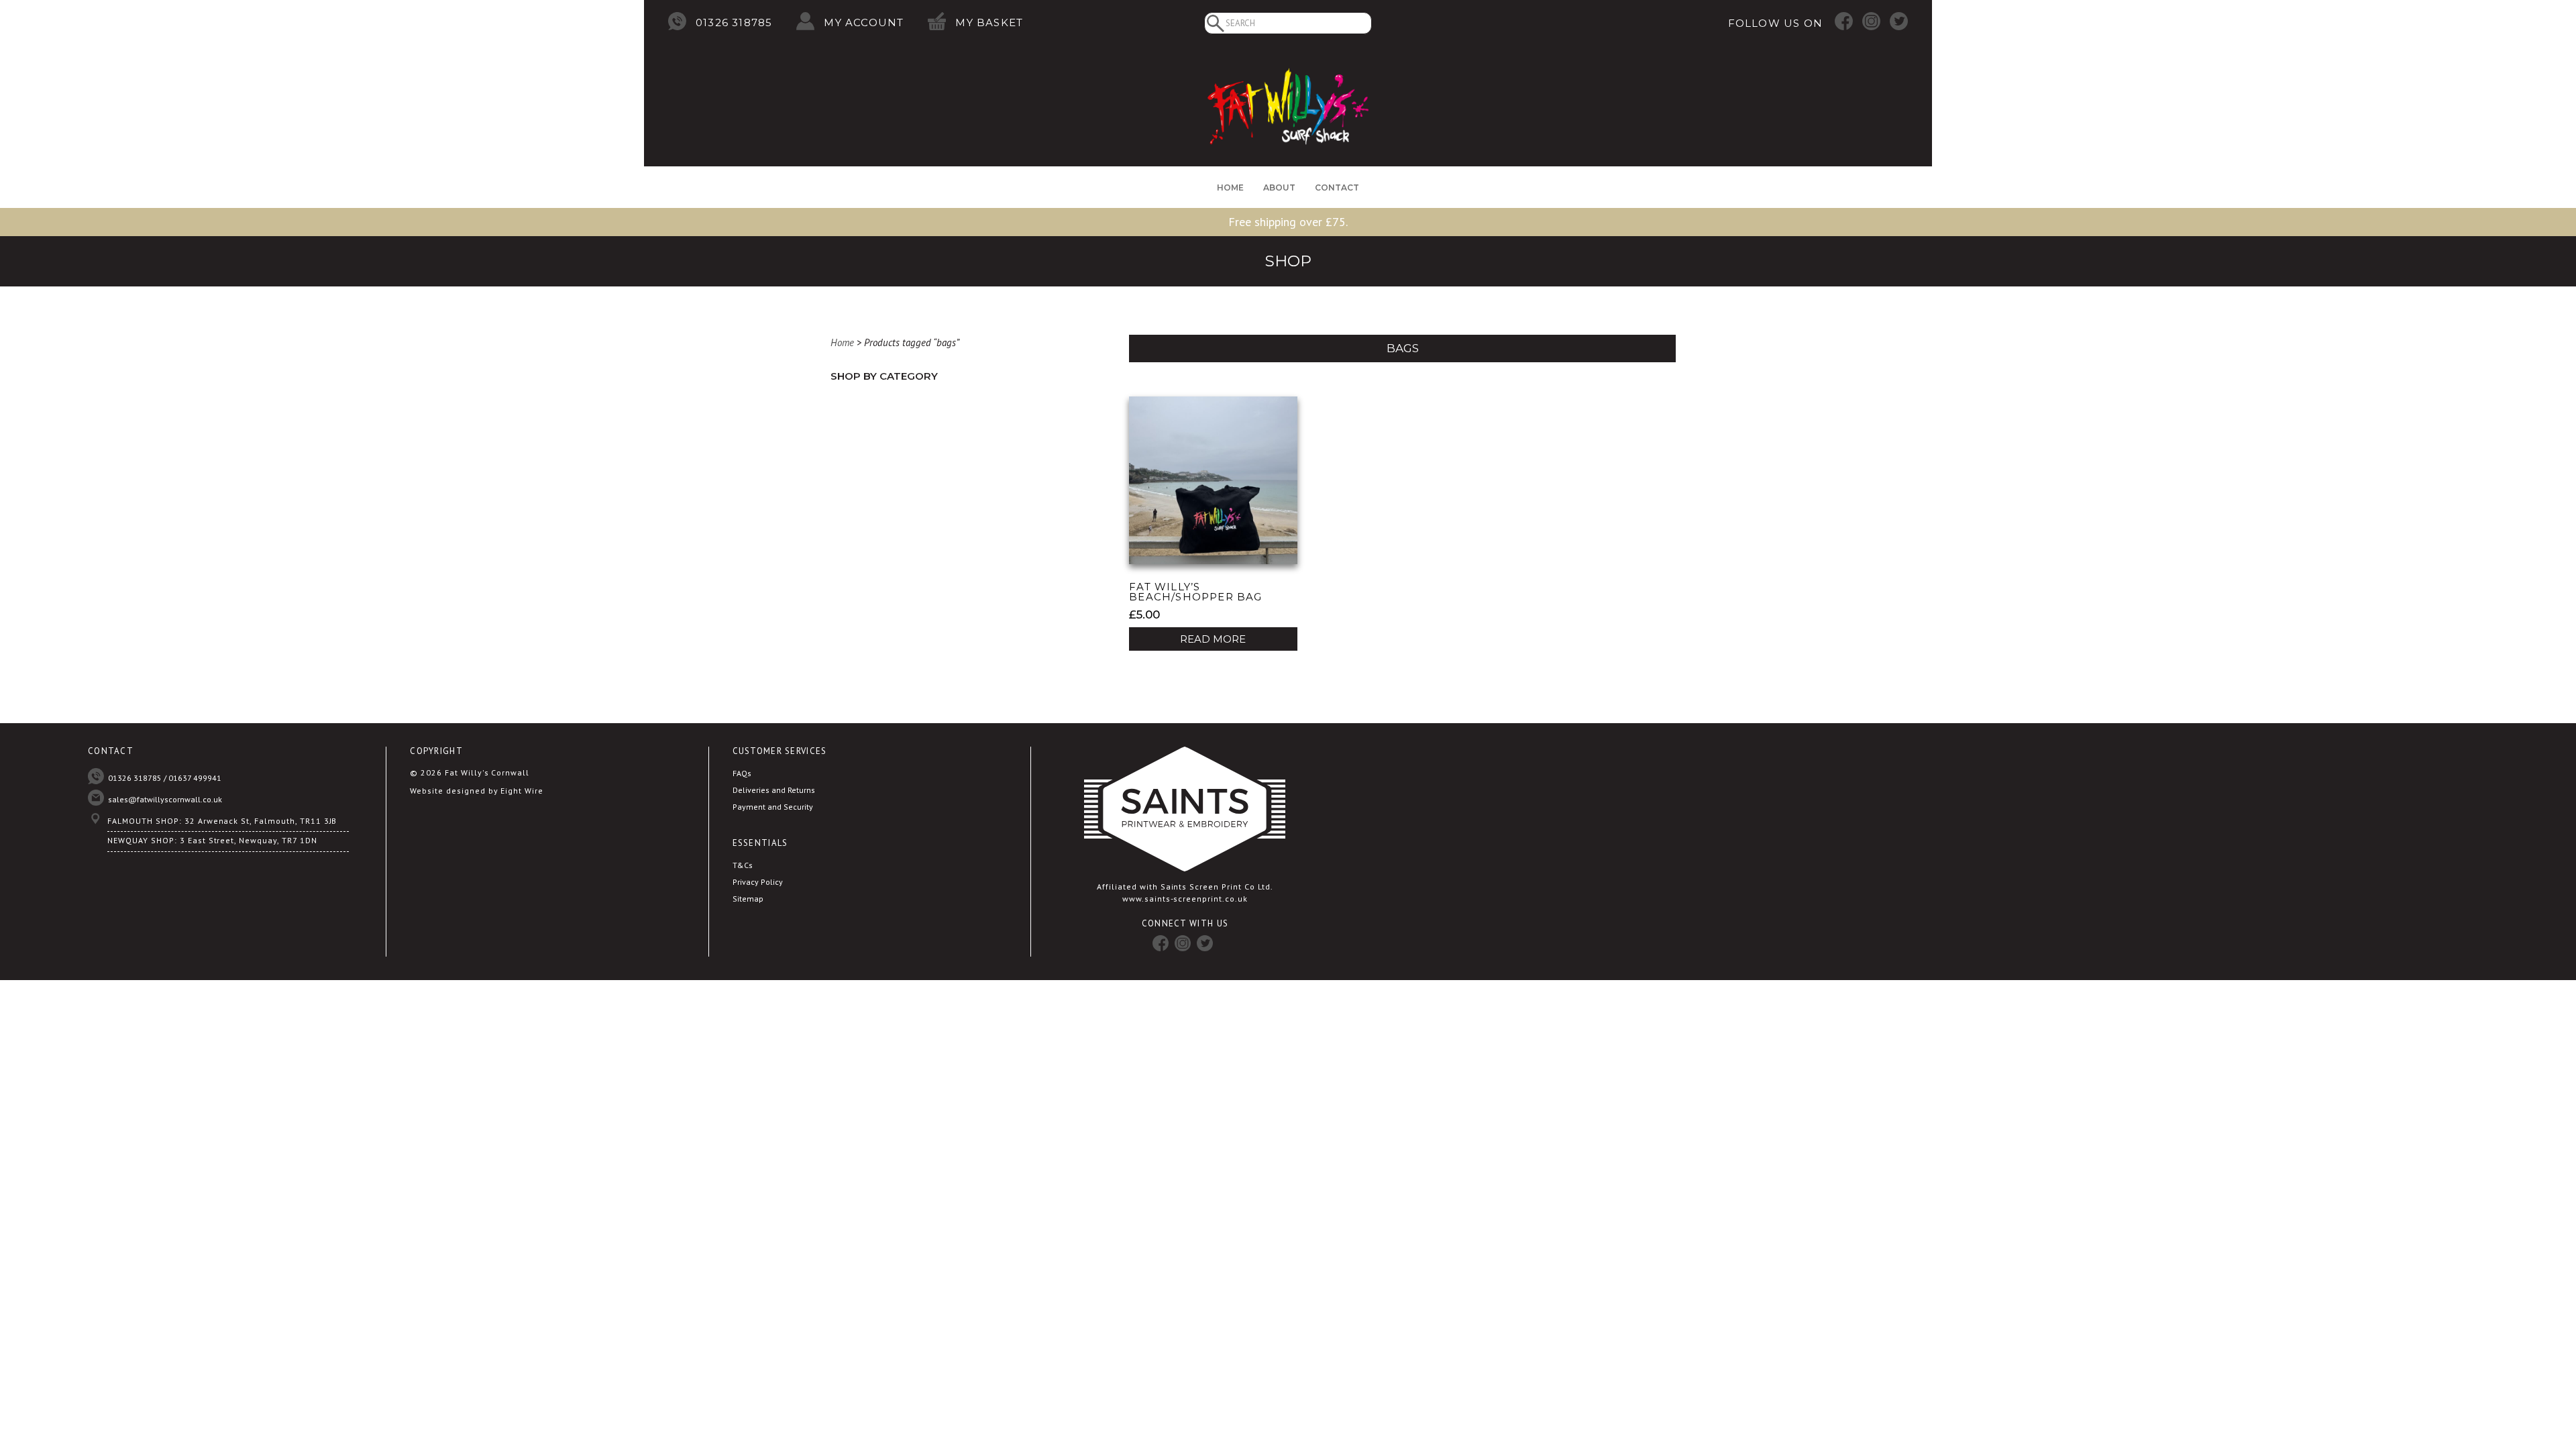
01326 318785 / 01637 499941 (165, 778)
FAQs (742, 773)
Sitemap (748, 899)
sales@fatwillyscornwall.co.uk (165, 799)
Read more (1213, 639)
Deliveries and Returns (774, 790)
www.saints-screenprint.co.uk (1185, 899)
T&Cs (743, 865)
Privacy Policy (758, 882)
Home (1230, 187)
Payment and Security (773, 807)
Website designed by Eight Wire (477, 791)
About (1279, 187)
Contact (1337, 187)
